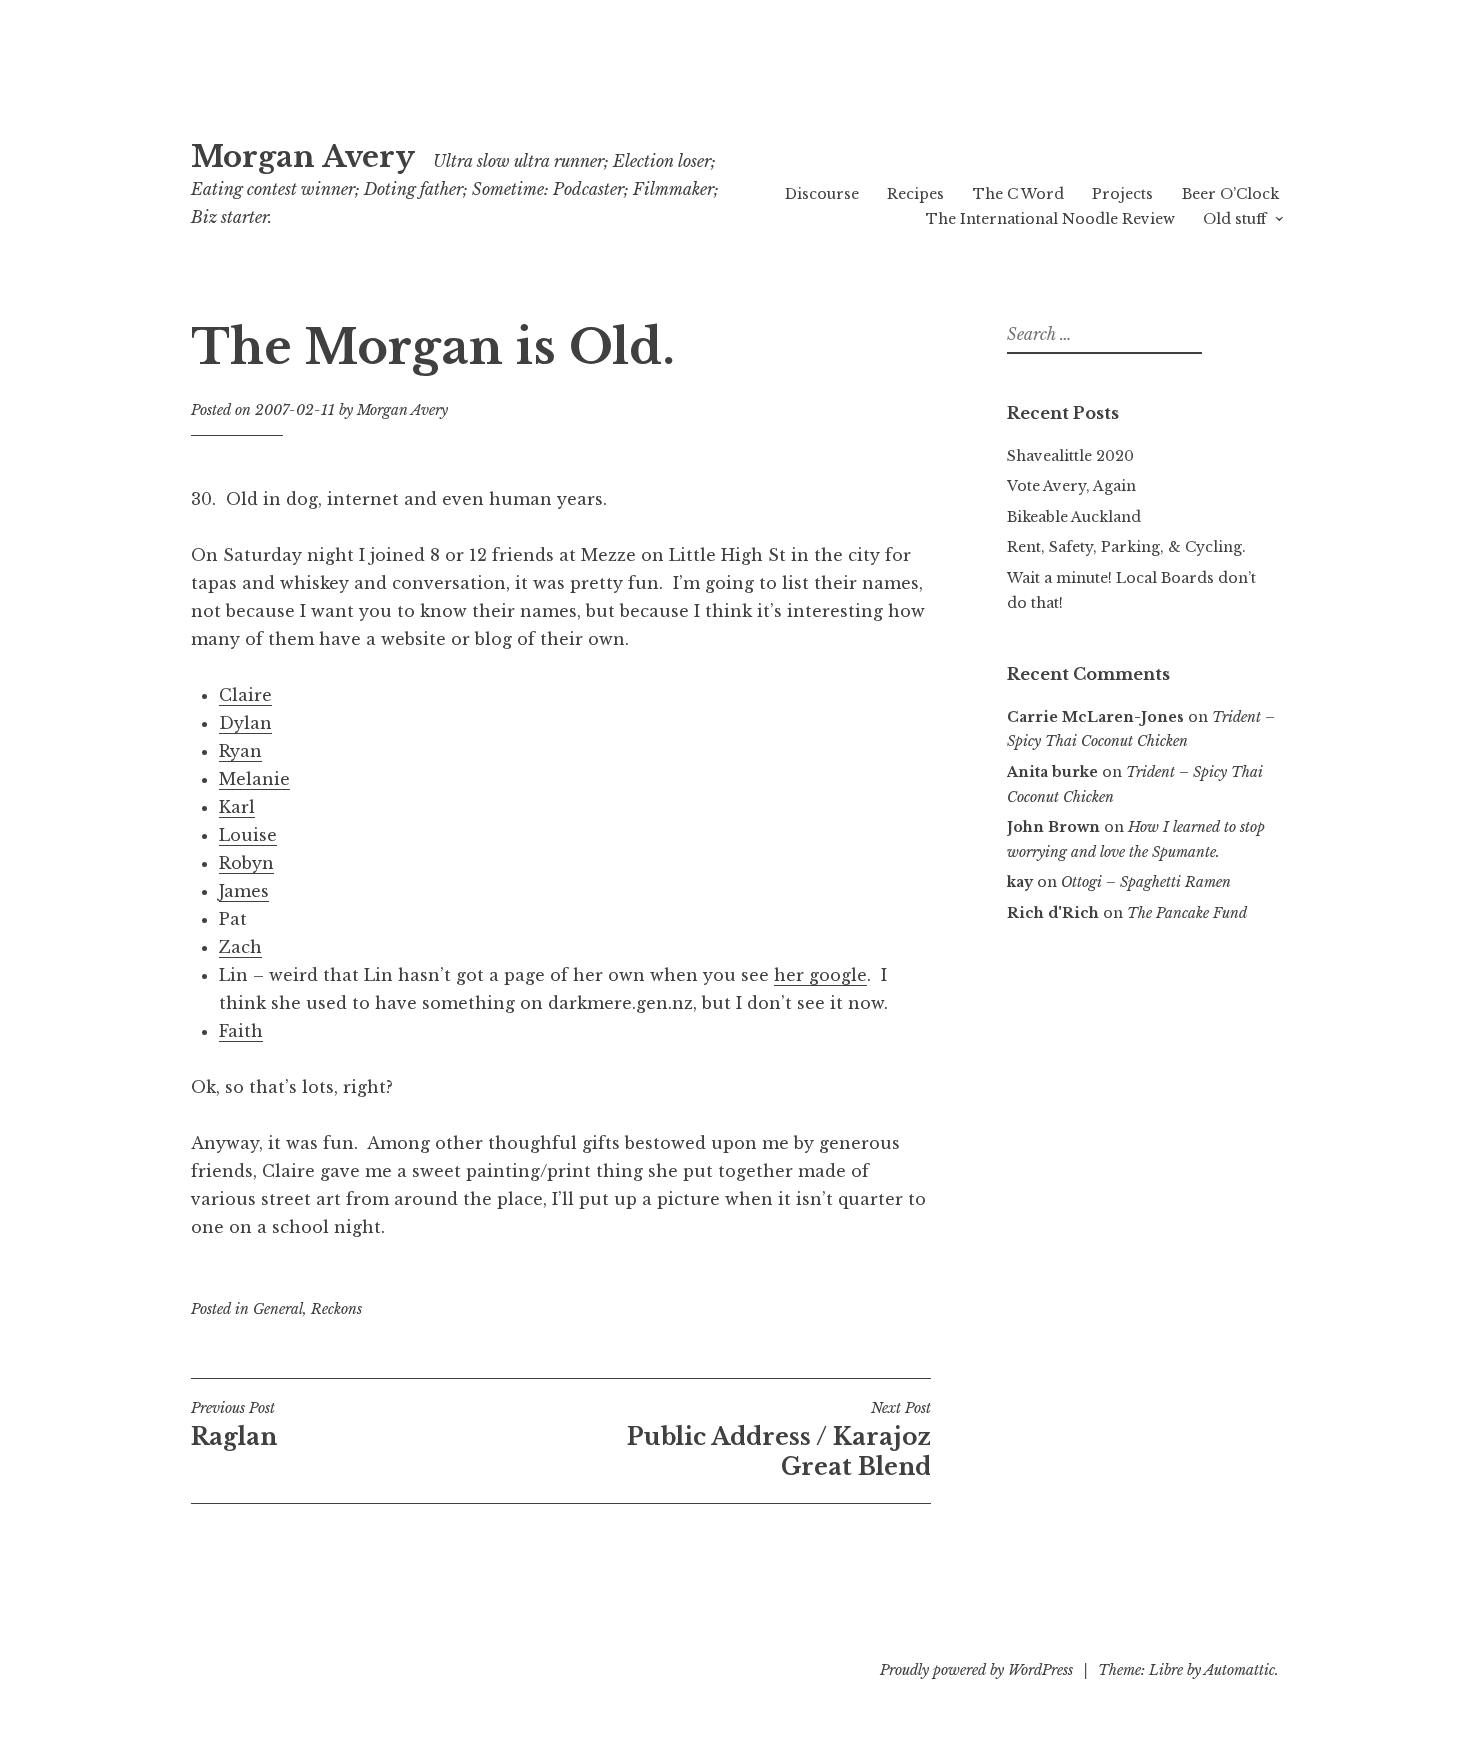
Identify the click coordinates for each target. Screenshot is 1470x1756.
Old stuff (1234, 219)
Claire (245, 695)
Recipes (915, 194)
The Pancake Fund (1187, 913)
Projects (1122, 194)
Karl (237, 807)
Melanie (254, 779)
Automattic (1239, 1670)
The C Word (1018, 194)
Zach (240, 947)
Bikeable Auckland (1074, 517)
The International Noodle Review (1050, 219)
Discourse (822, 194)
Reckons (336, 1309)
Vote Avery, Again (1071, 486)
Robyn (246, 863)
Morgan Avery (303, 157)
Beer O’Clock (1230, 194)
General (278, 1309)
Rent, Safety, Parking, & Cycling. (1126, 547)
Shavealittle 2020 (1070, 456)
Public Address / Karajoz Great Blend (779, 1440)
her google (820, 975)
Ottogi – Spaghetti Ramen (1146, 882)
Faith (241, 1031)
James (244, 891)
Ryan (240, 751)
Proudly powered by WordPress (976, 1670)
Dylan (245, 723)
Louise (248, 835)
